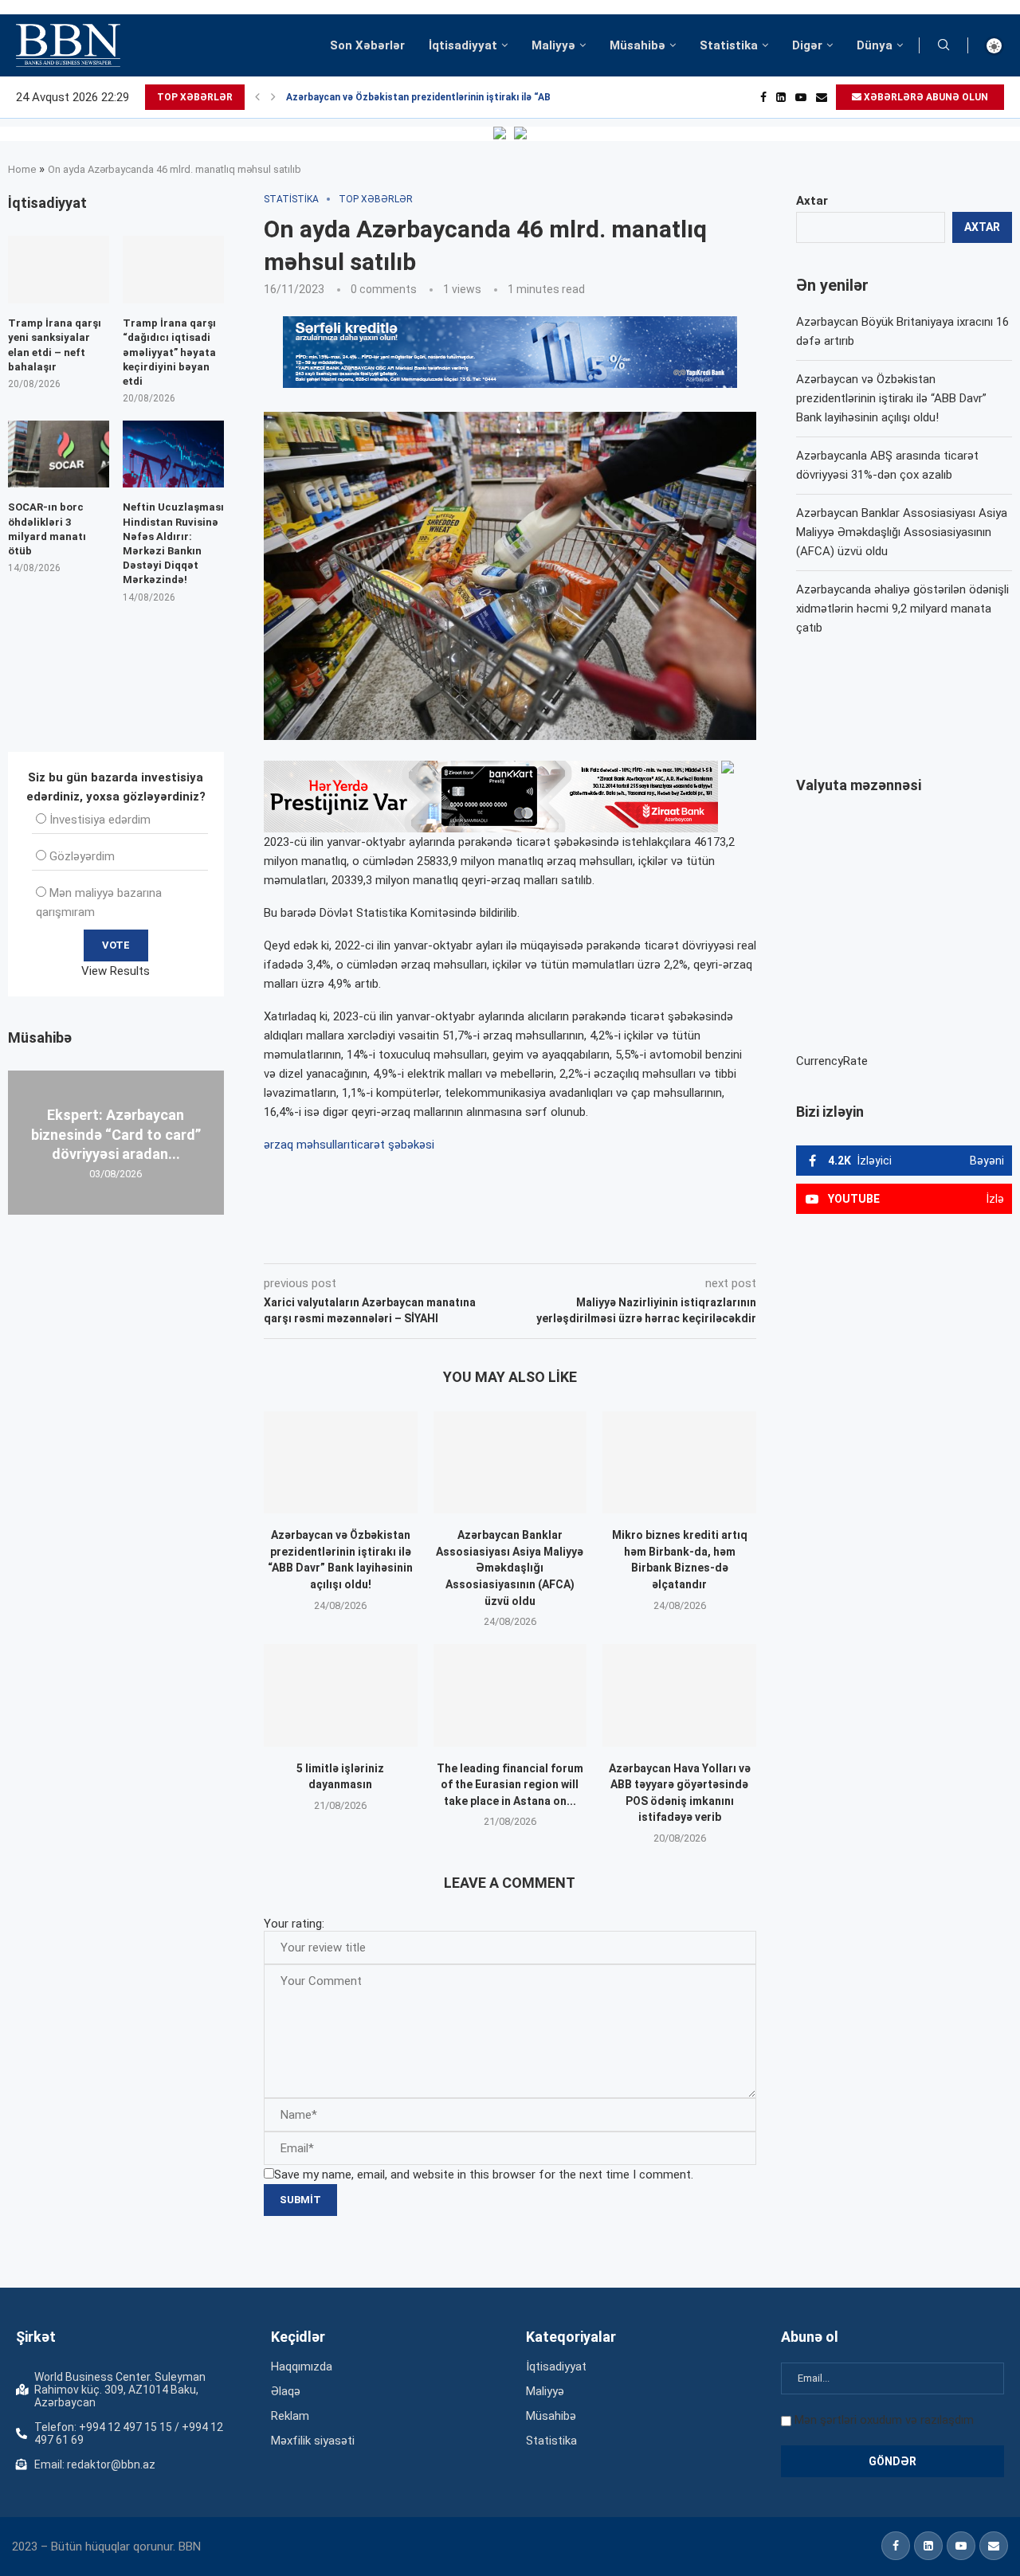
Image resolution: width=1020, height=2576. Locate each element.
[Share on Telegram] (585, 1241)
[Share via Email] (622, 1241)
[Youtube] (801, 97)
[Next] (273, 97)
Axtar (812, 201)
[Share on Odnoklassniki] (513, 1241)
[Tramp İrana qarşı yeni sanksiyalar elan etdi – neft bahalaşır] (59, 270)
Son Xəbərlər (367, 45)
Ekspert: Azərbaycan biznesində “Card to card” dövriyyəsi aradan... (116, 1134)
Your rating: (294, 1924)
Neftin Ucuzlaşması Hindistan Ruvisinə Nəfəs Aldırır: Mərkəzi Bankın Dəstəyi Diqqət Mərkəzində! (173, 543)
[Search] (943, 45)
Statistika (729, 45)
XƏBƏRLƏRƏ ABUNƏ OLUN (925, 97)
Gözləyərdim (82, 856)
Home (22, 169)
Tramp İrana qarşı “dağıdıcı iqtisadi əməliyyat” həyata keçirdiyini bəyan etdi (169, 352)
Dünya (875, 45)
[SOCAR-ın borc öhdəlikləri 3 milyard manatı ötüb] (59, 454)
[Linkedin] (781, 97)
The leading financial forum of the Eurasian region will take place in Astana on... (510, 1785)
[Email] (822, 97)
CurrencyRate (832, 1061)
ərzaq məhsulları (307, 1145)
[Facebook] (763, 97)
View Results (116, 971)
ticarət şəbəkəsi (392, 1145)
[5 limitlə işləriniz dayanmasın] (341, 1695)
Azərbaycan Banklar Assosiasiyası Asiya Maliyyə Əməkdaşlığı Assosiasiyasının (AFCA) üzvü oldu (510, 1568)
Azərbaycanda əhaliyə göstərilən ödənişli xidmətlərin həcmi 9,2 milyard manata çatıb (902, 609)
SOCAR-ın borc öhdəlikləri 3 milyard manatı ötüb (47, 529)
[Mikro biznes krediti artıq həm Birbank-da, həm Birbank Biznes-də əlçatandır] (679, 1462)
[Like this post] (369, 1241)
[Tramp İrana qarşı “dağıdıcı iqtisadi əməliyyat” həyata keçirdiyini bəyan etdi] (173, 270)
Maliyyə (553, 45)
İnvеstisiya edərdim (100, 820)
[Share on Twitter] (441, 1241)
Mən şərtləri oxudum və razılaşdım (884, 2420)
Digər (807, 45)
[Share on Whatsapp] (548, 1241)
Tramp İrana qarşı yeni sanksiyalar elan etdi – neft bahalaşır (55, 345)
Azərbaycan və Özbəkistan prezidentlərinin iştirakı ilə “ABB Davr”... (440, 97)
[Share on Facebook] (406, 1241)
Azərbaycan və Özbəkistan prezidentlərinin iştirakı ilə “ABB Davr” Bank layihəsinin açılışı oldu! (891, 398)
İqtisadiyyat (463, 45)
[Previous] (257, 97)
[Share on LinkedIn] (478, 1241)
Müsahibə (637, 45)
